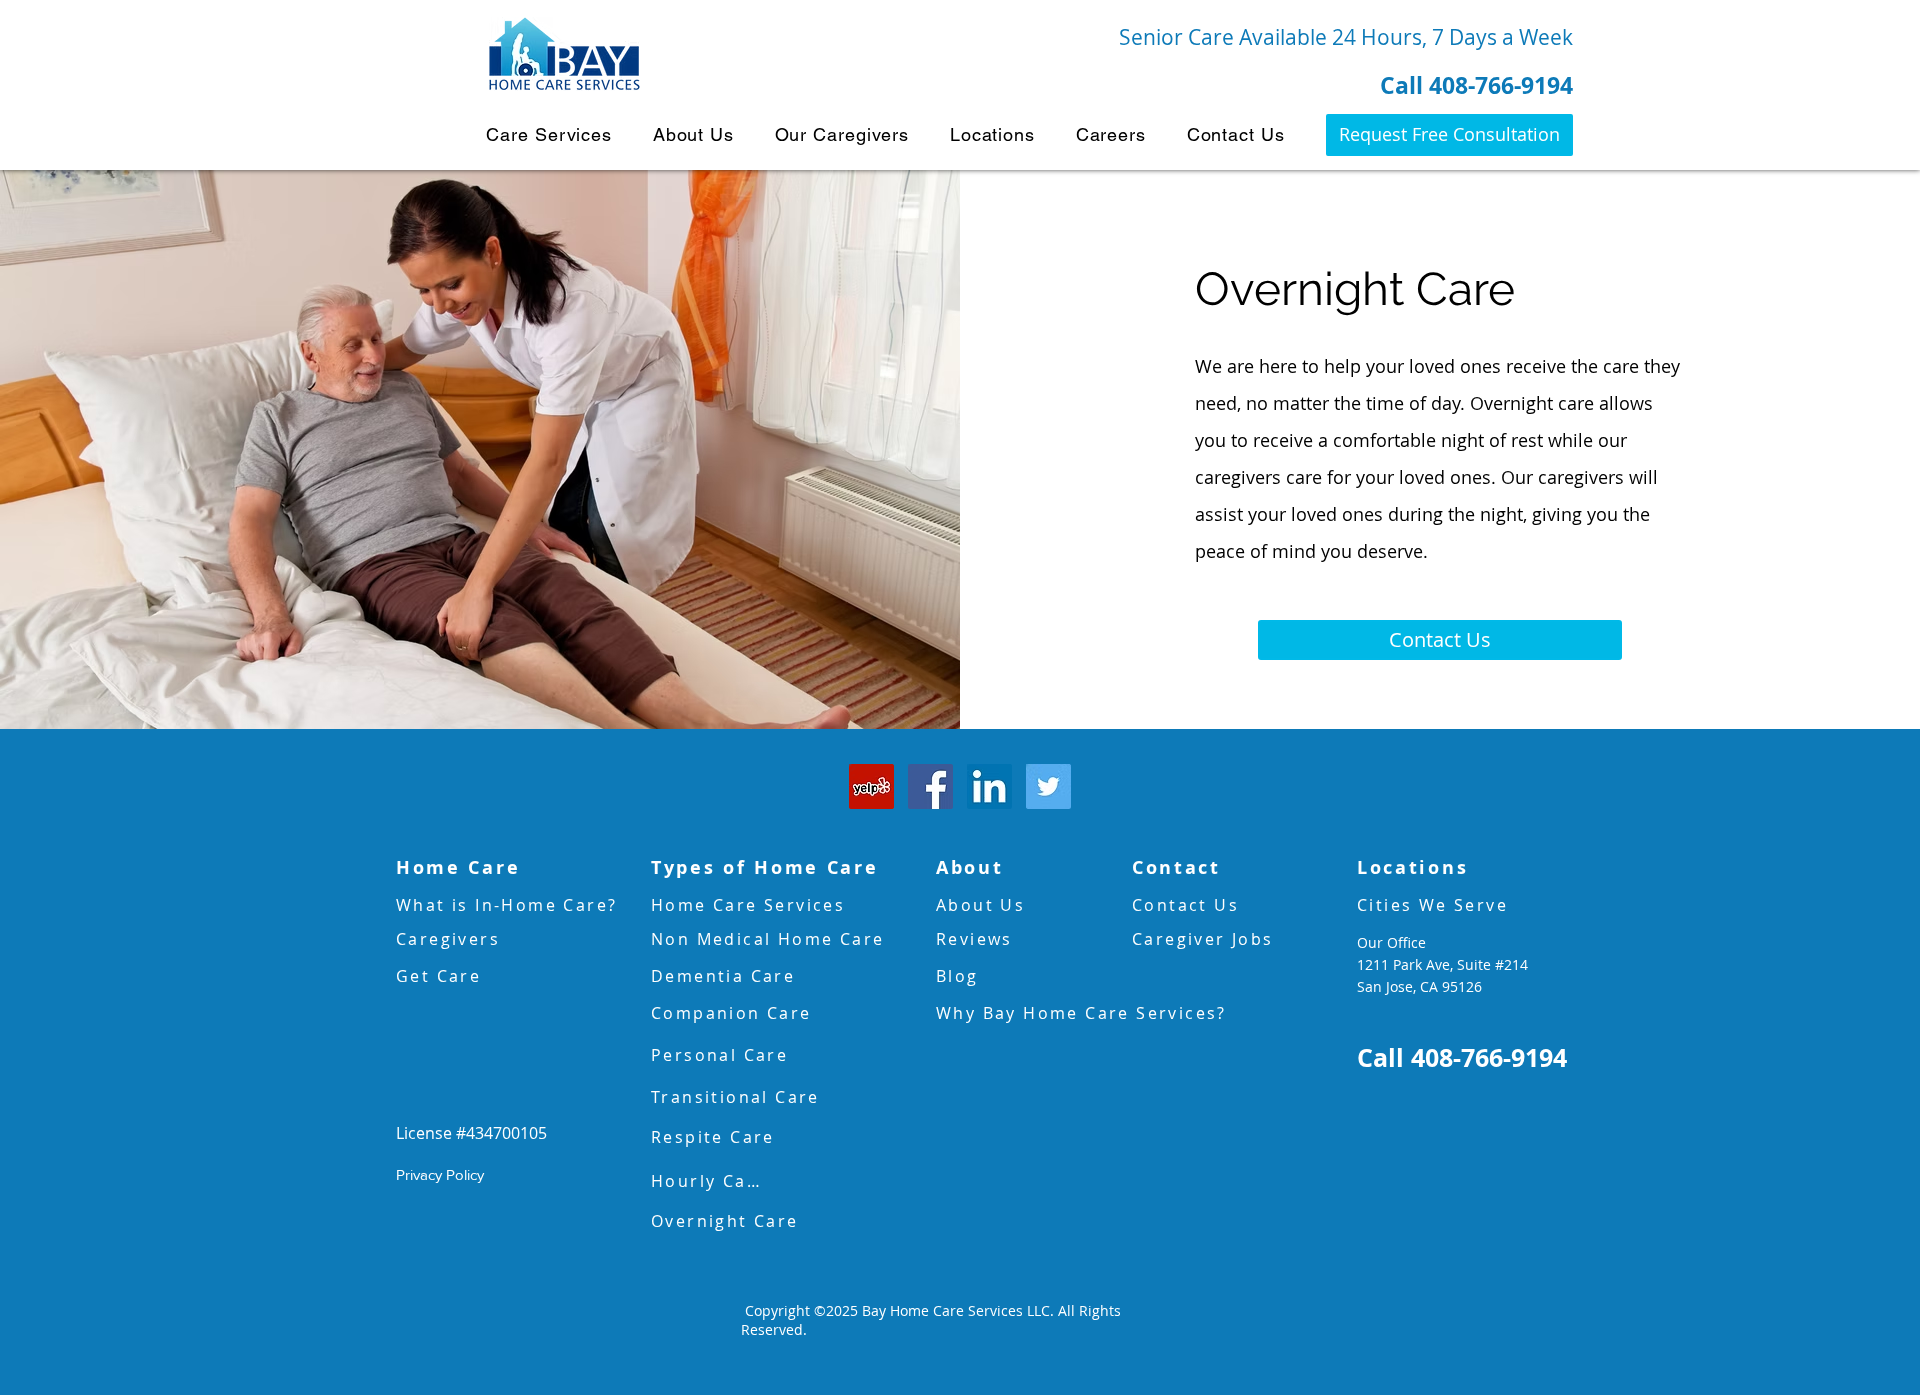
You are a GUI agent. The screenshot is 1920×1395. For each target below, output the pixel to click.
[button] (549, 134)
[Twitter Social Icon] (1048, 786)
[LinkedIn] (989, 786)
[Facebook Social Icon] (930, 786)
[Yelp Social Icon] (871, 786)
